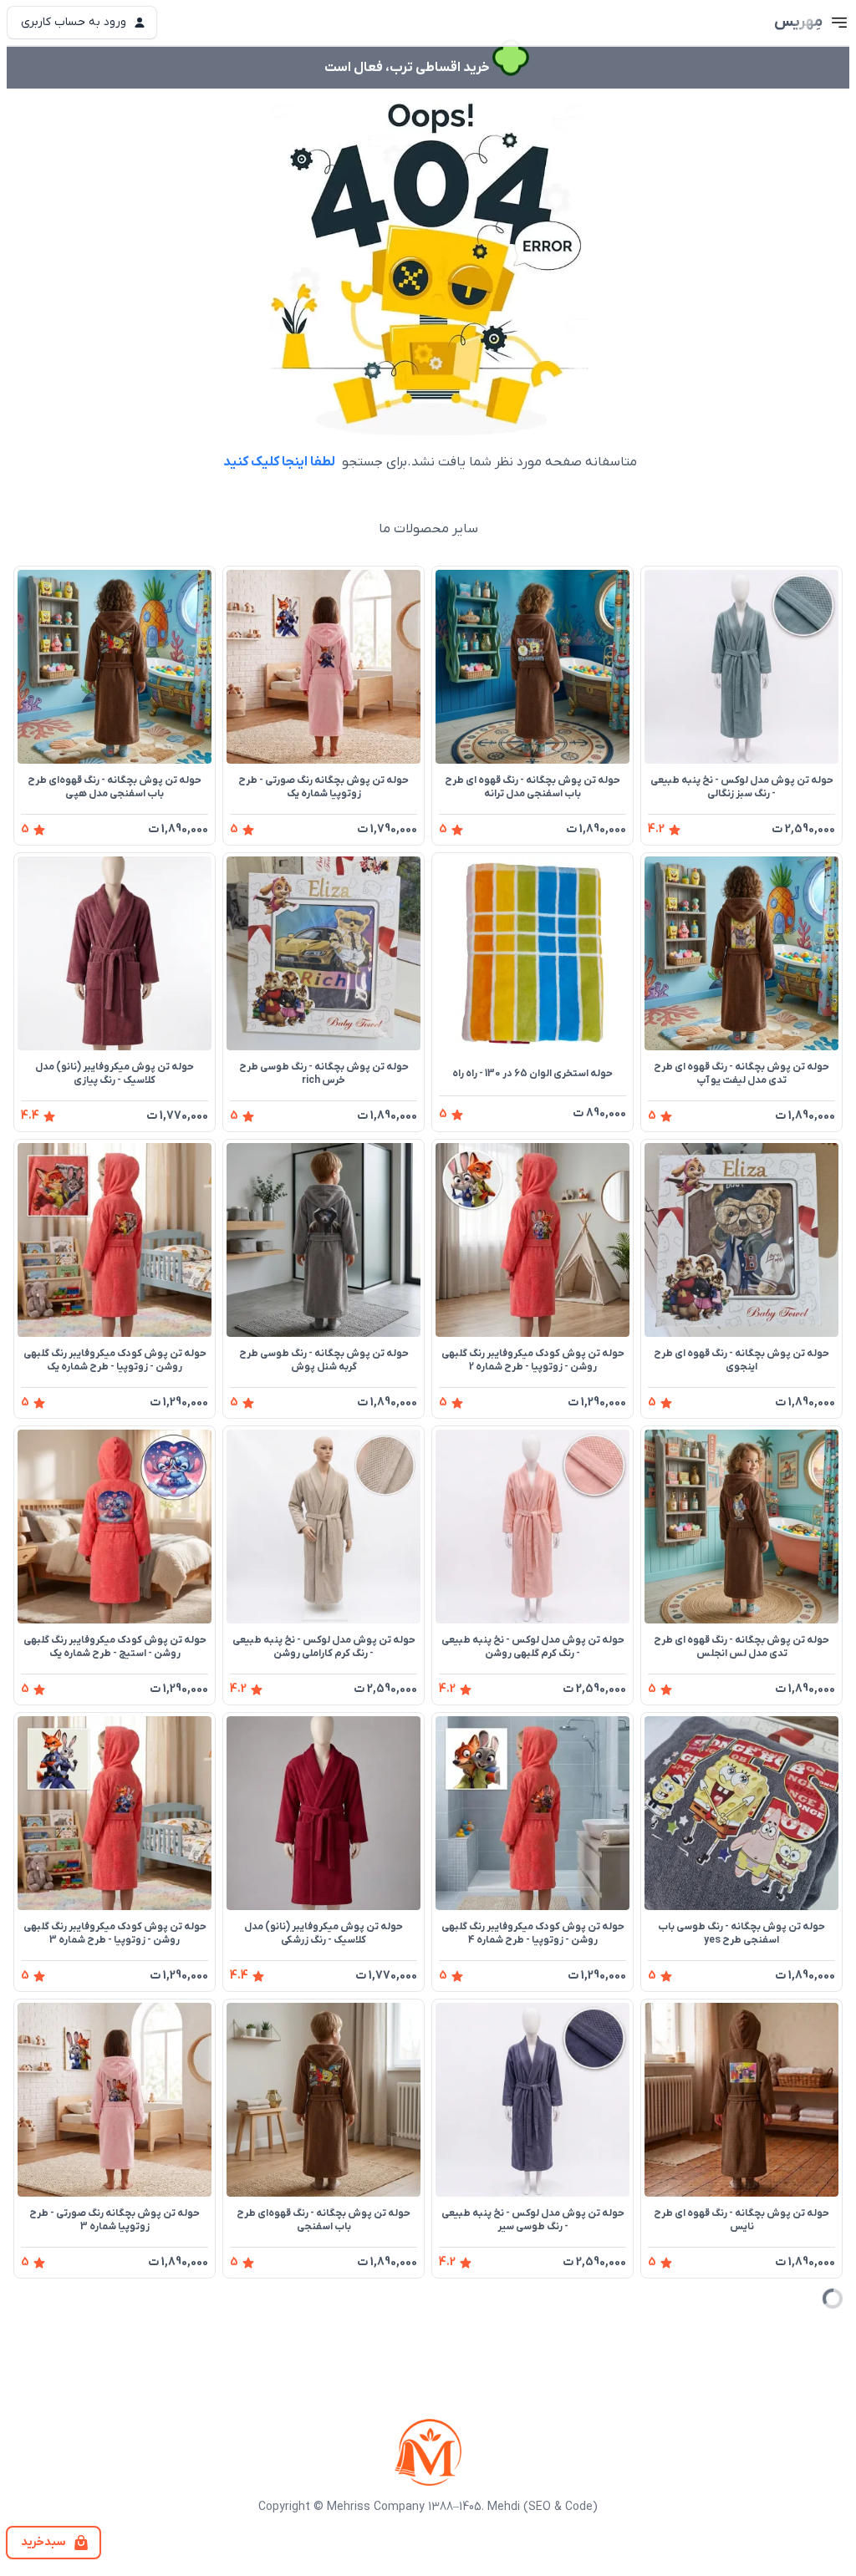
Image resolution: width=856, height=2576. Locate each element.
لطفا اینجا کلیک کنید (279, 462)
